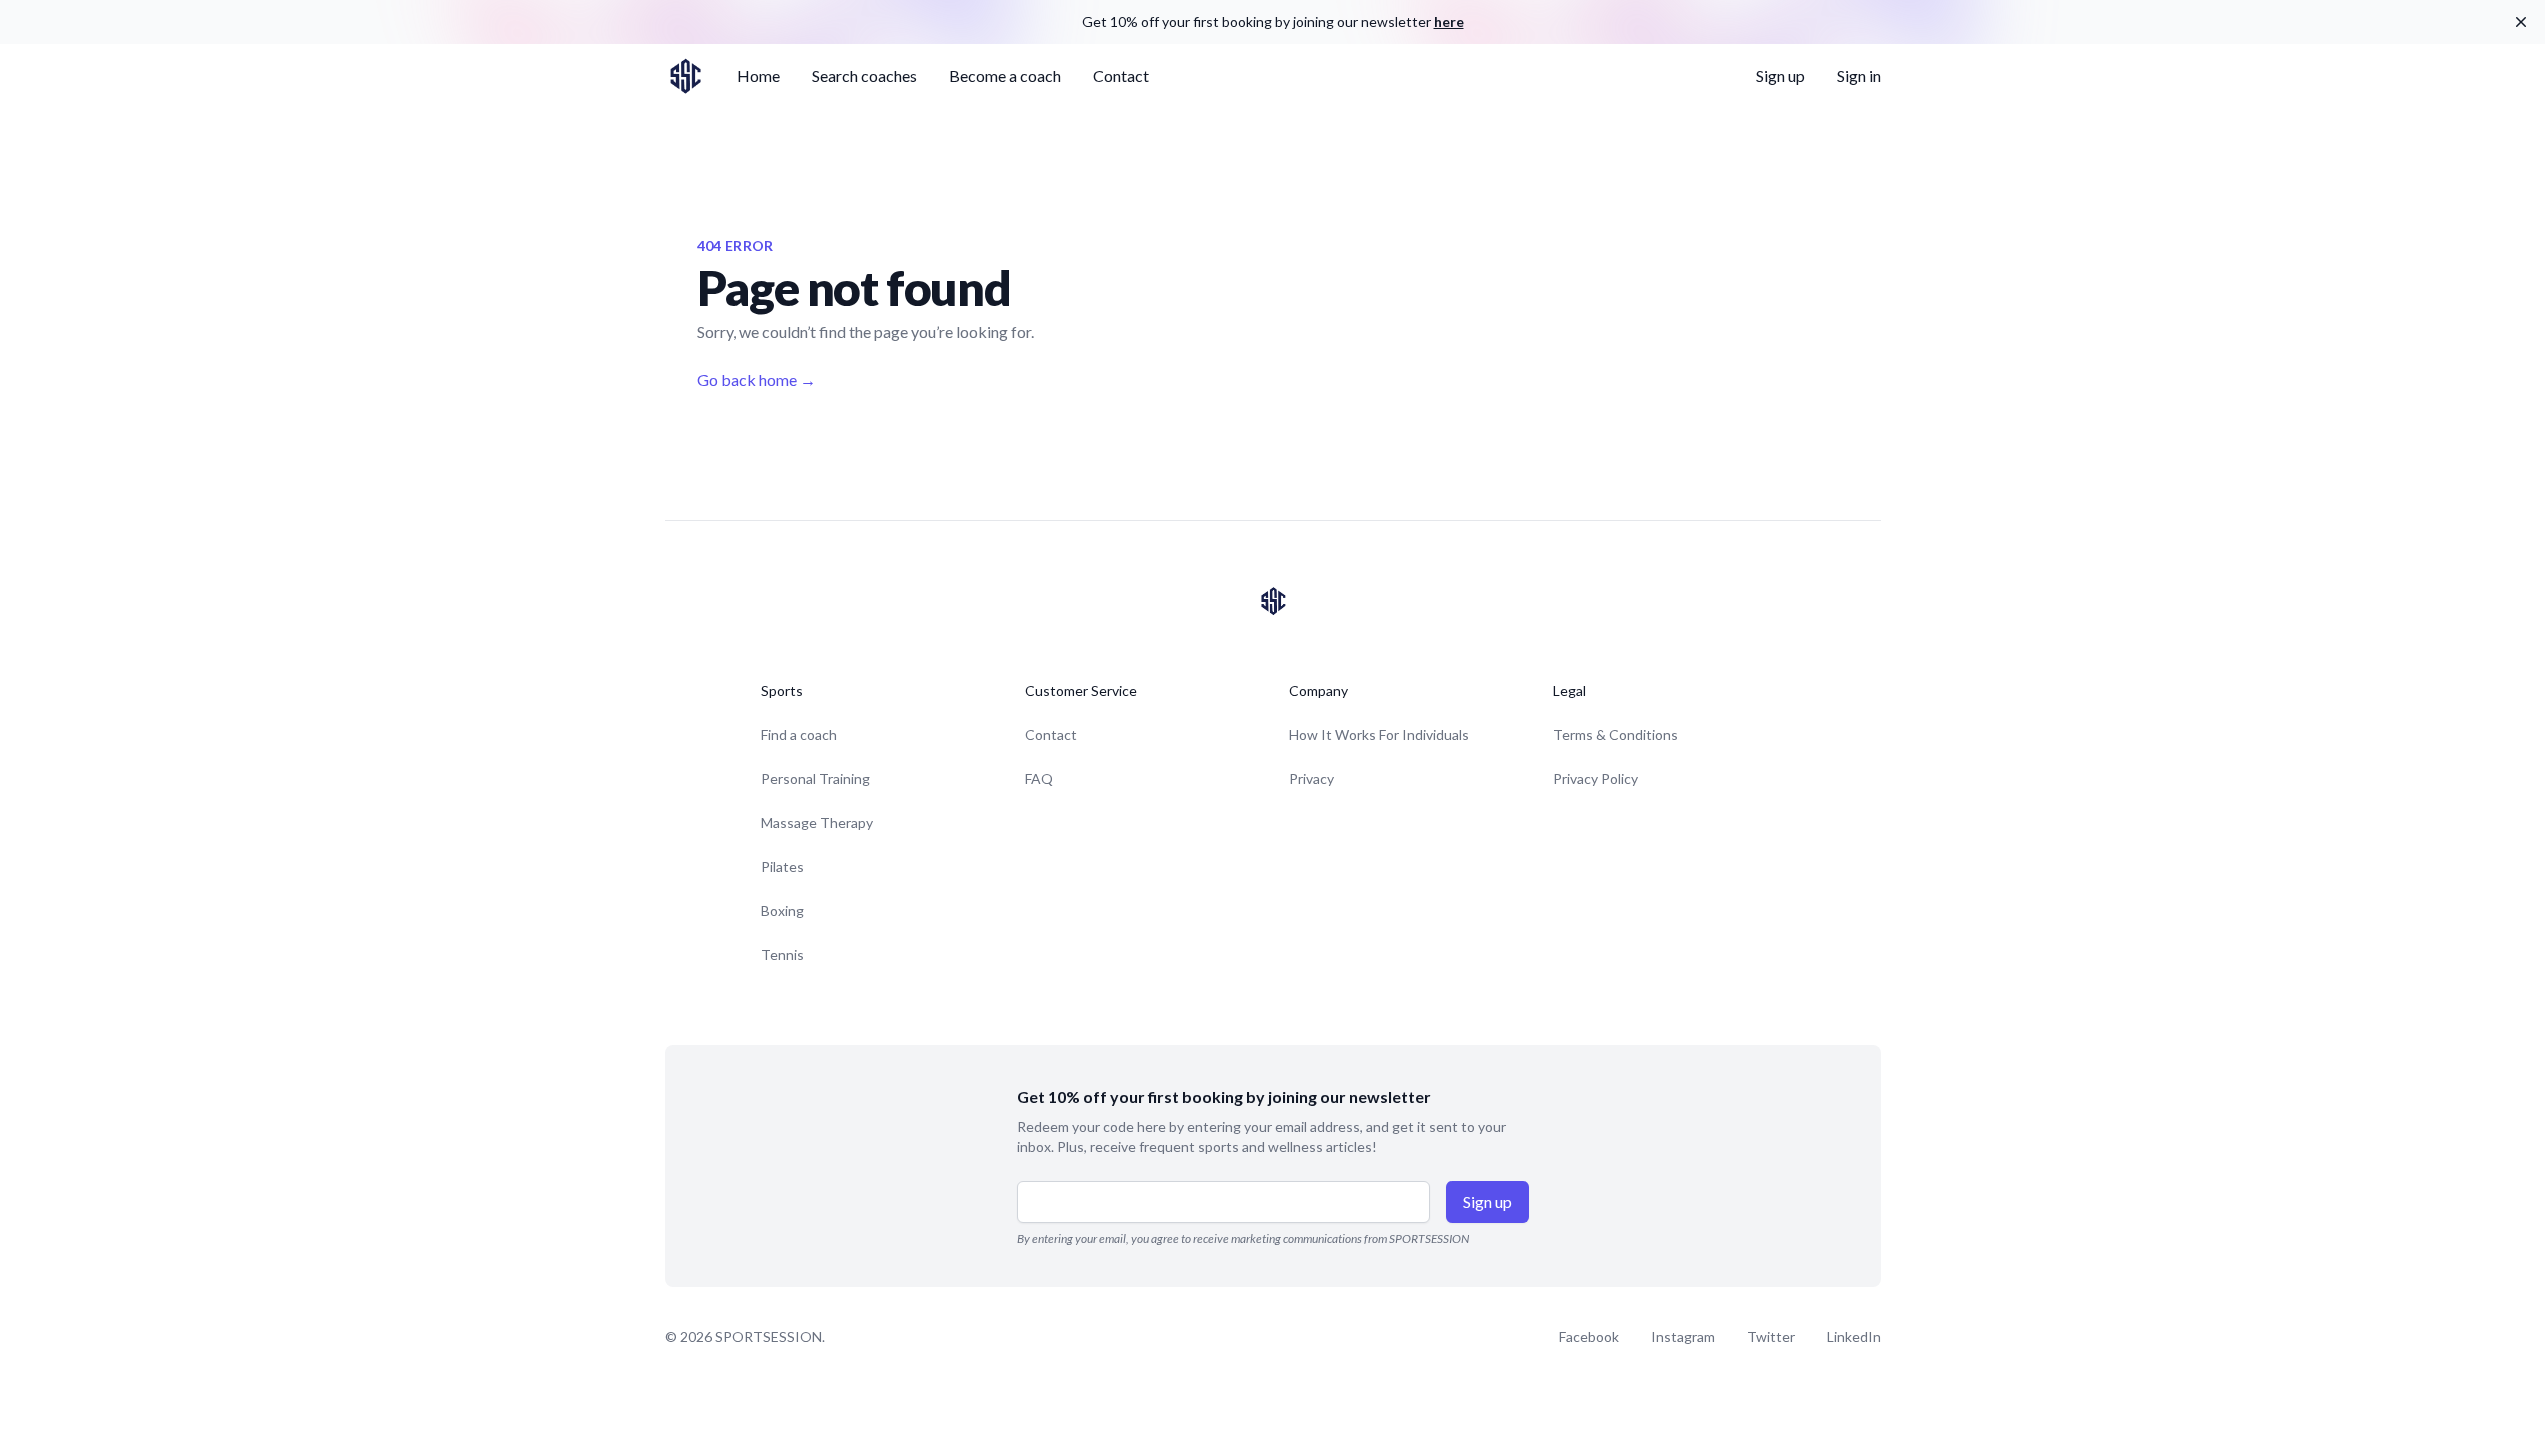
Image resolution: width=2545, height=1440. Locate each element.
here (1449, 21)
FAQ (1039, 778)
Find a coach (799, 734)
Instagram (1683, 1336)
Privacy (1311, 778)
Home (758, 75)
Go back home (756, 379)
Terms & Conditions (1615, 734)
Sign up (1780, 75)
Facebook (1589, 1336)
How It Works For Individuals (1379, 734)
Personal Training (815, 778)
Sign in (1859, 75)
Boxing (782, 910)
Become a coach (1005, 75)
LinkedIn (1854, 1336)
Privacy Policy (1595, 778)
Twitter (1771, 1336)
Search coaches (864, 75)
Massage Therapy (817, 822)
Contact (1121, 75)
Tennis (782, 954)
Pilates (782, 866)
